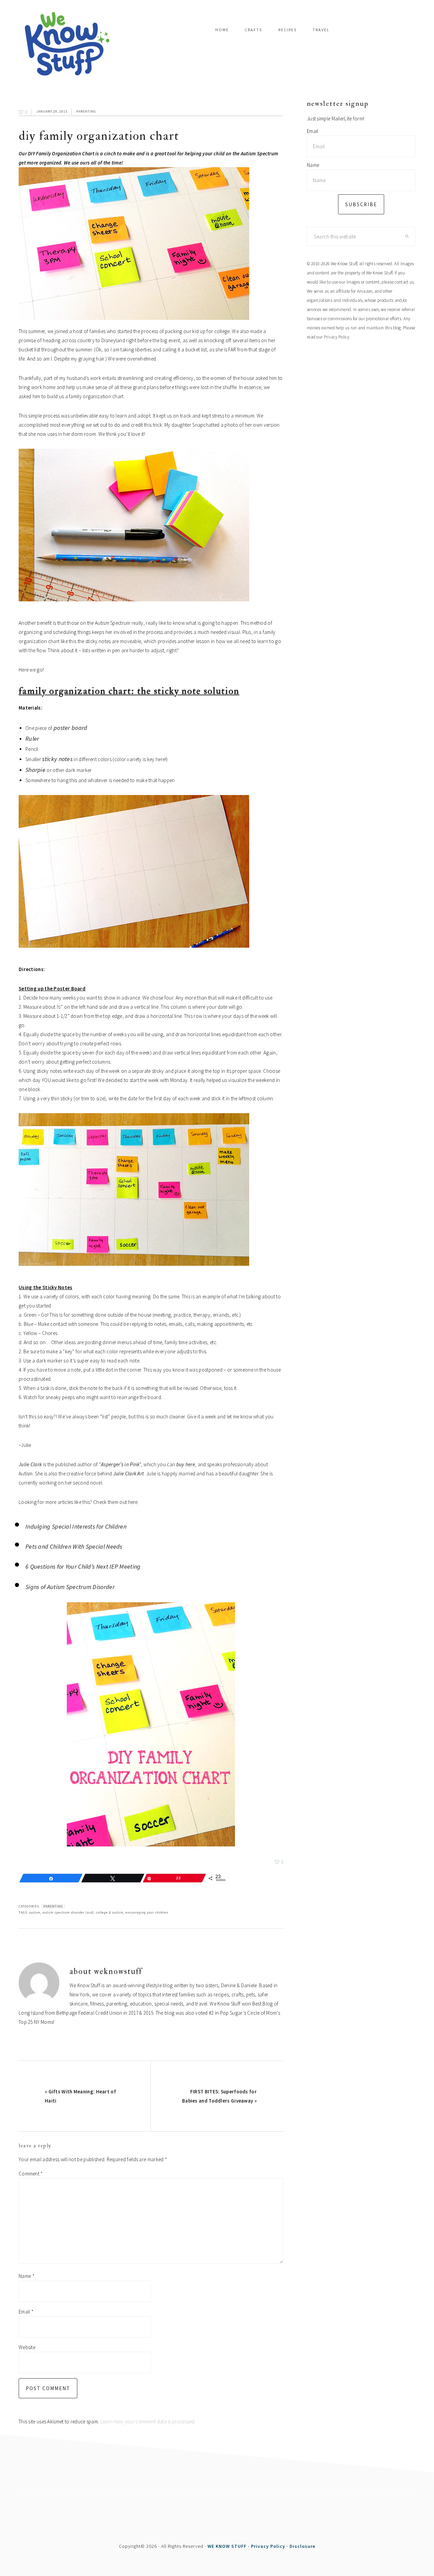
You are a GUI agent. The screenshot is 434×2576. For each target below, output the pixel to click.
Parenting (86, 111)
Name (27, 2276)
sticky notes (57, 759)
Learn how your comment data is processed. (148, 2422)
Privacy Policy (337, 337)
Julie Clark (30, 1464)
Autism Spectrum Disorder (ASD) (68, 1912)
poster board (71, 728)
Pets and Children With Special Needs (74, 1546)
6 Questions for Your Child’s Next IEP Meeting (83, 1566)
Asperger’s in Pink (120, 1464)
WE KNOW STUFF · (229, 2546)
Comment (31, 2174)
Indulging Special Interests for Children (76, 1526)
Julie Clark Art (129, 1474)
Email (26, 2312)
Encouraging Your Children (147, 1912)
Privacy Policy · (270, 2546)
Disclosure (302, 2546)
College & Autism (110, 1912)
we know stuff (70, 44)
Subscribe (361, 204)
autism (35, 1912)
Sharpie (35, 770)
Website (27, 2347)
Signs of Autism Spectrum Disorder (70, 1587)
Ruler (32, 739)
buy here (186, 1464)
